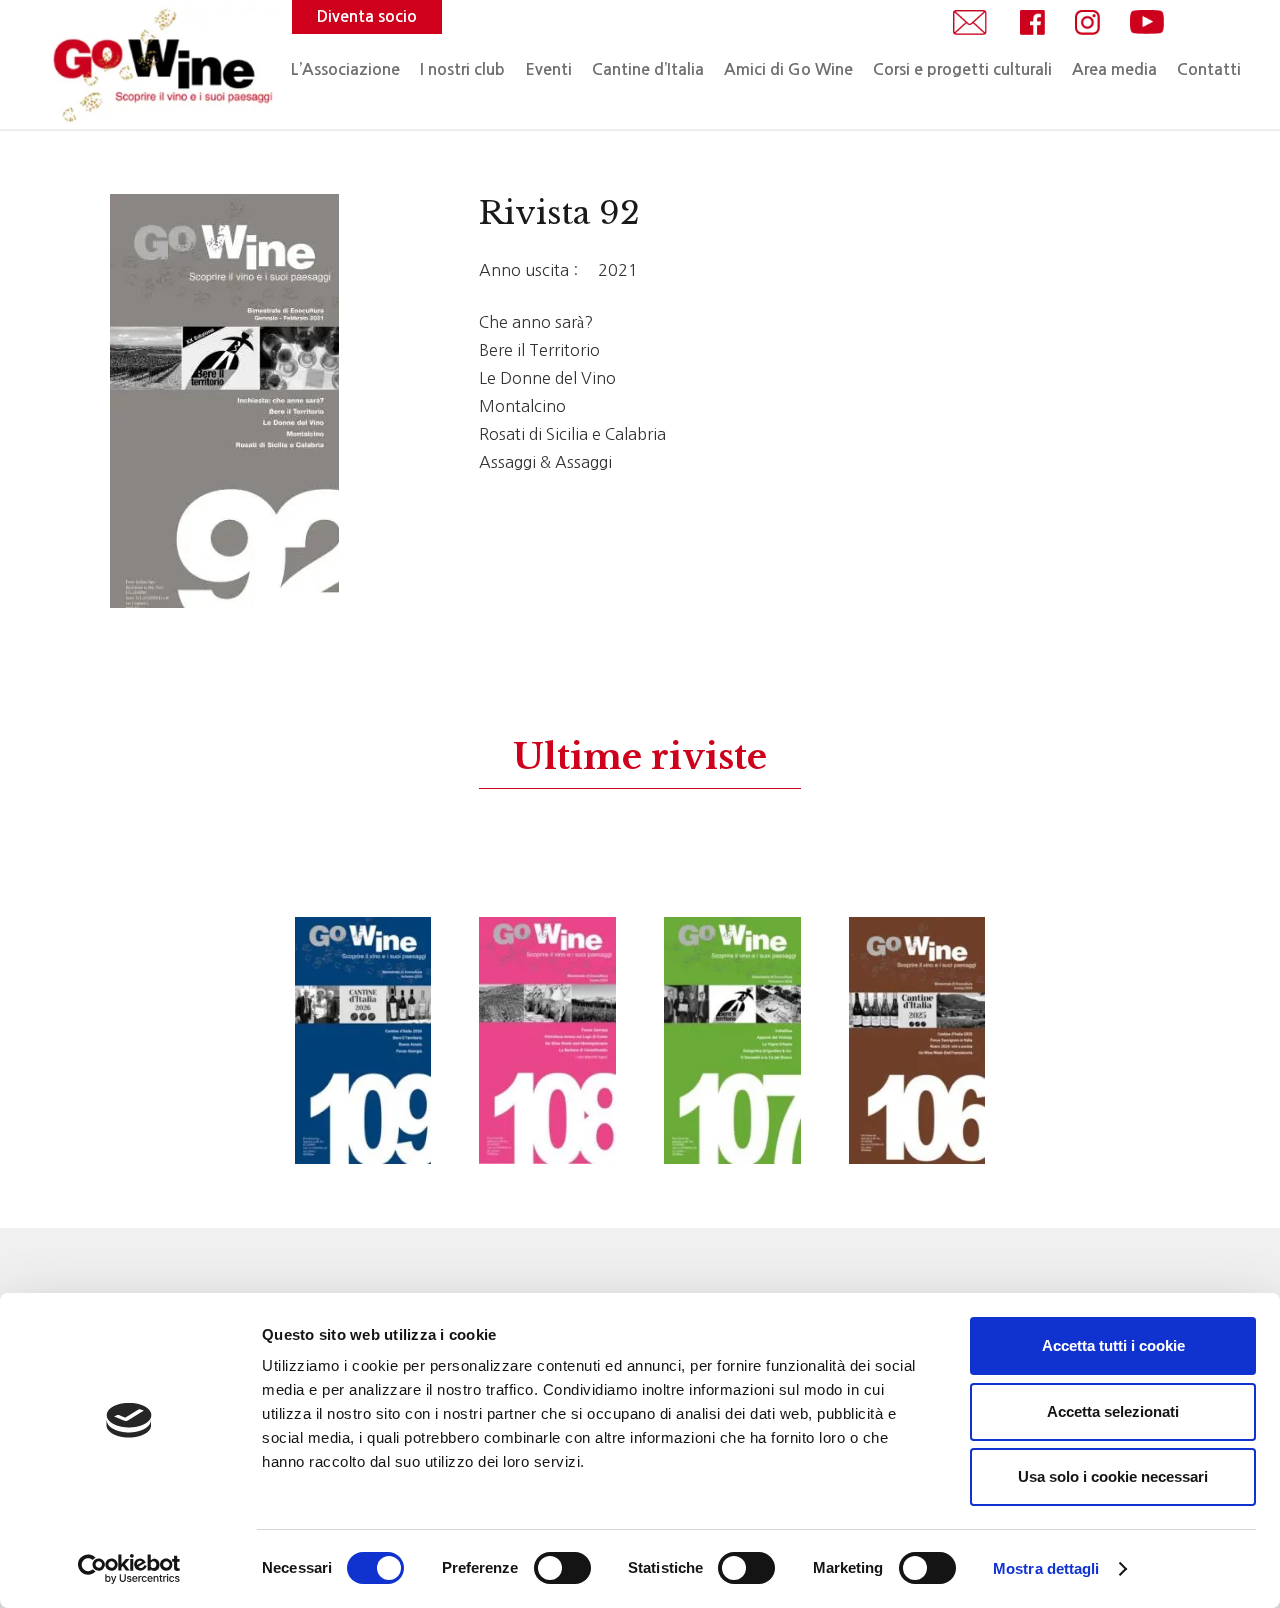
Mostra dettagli (1046, 1568)
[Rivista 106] (917, 1040)
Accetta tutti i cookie (1113, 1345)
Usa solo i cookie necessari (1113, 1476)
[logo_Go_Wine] (161, 65)
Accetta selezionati (1113, 1411)
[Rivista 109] (363, 1040)
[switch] (562, 1568)
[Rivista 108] (547, 1040)
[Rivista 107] (732, 1040)
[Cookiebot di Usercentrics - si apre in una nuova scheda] (129, 1569)
